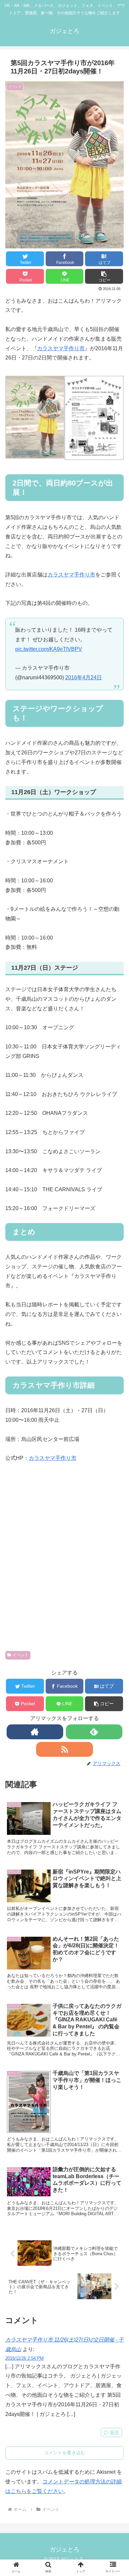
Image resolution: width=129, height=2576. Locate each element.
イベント (21, 1655)
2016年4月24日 (84, 677)
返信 (114, 2432)
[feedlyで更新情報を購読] (94, 1732)
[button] (104, 276)
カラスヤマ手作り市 (61, 348)
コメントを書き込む (64, 2453)
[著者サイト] (35, 1732)
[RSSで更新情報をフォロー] (64, 1749)
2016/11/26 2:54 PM (24, 2358)
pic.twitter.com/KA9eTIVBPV (49, 649)
